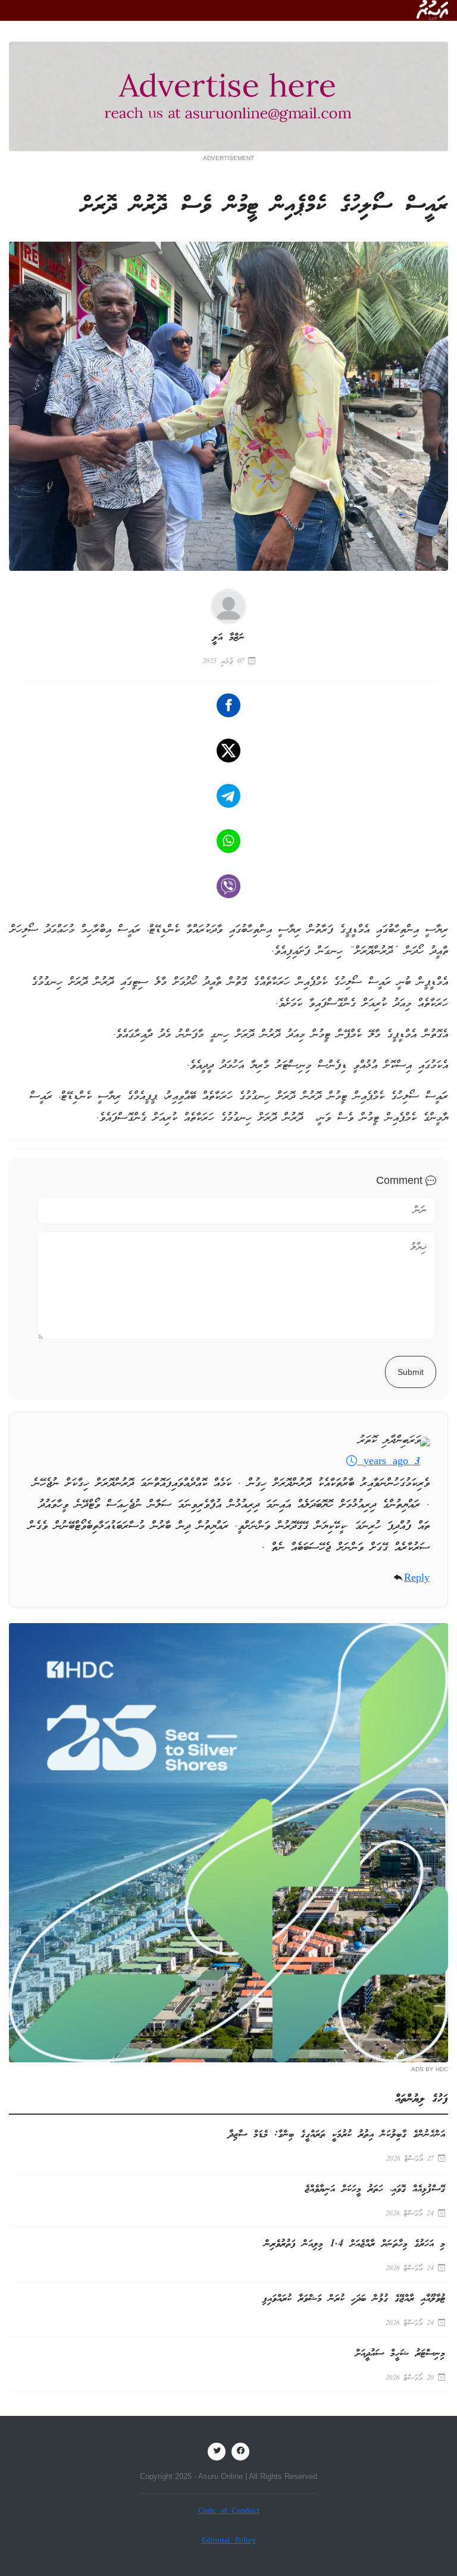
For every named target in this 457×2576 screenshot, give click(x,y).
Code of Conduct (229, 2511)
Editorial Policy (229, 2541)
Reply (417, 1579)
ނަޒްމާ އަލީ (228, 638)
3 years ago (389, 1462)
